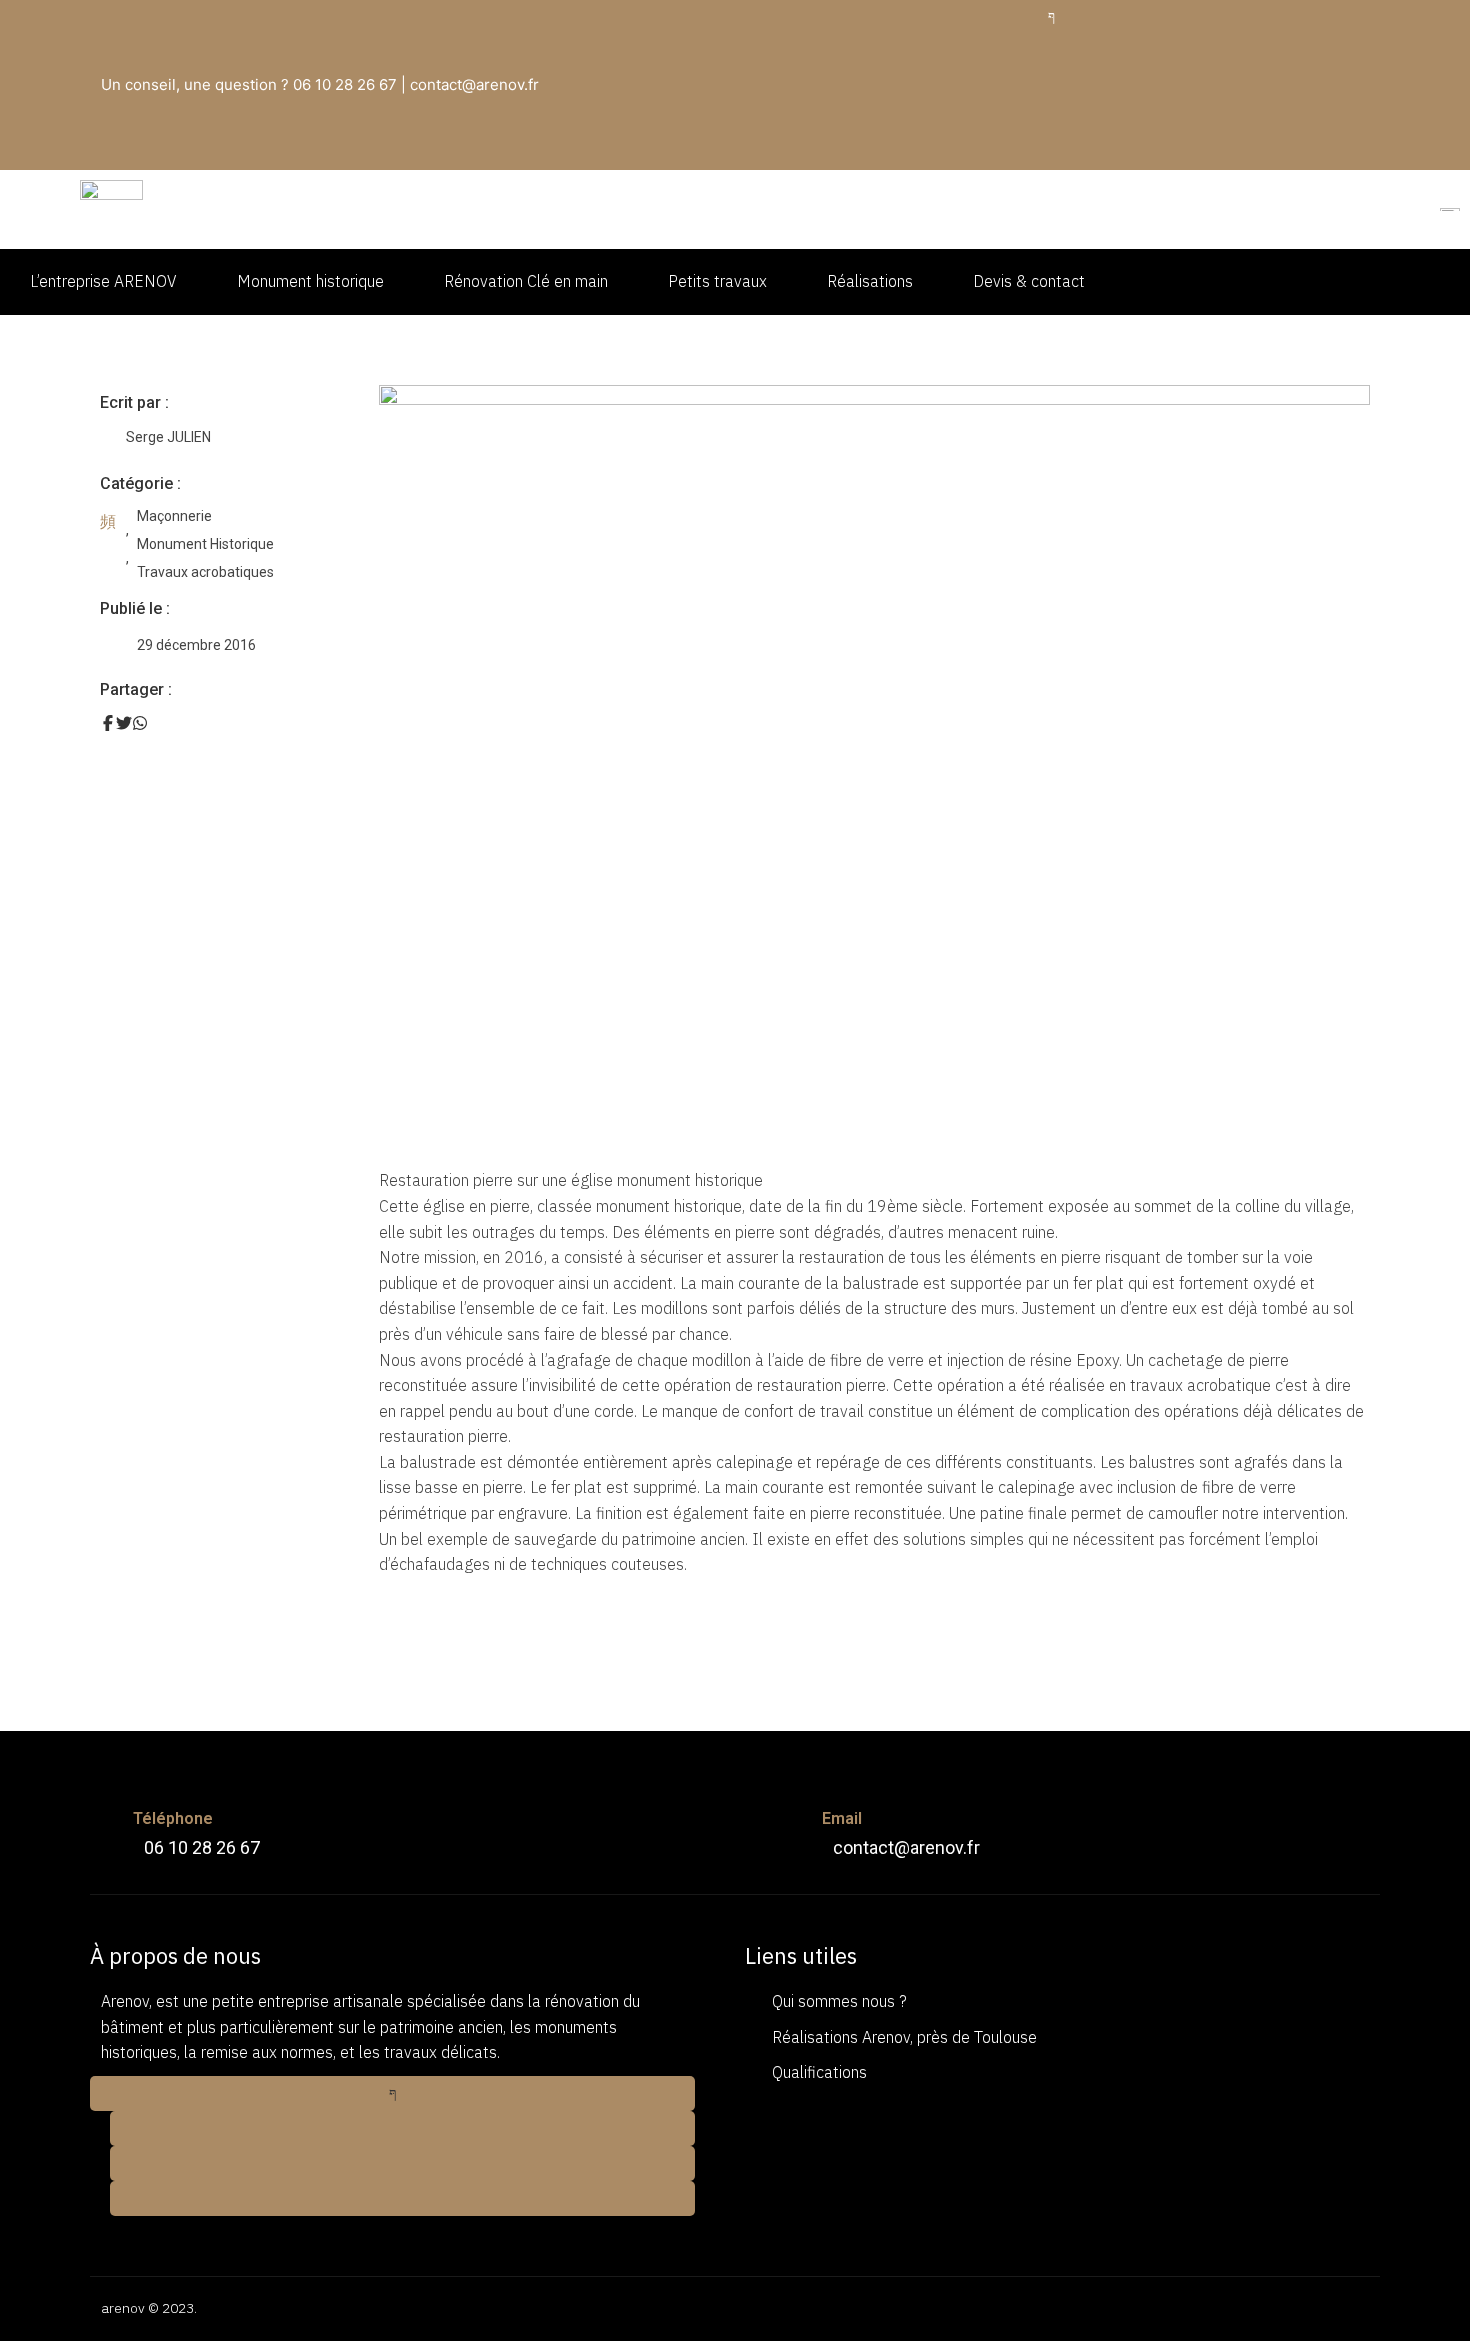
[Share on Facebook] (108, 723)
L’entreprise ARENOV (103, 281)
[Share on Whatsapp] (140, 723)
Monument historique (310, 281)
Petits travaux (717, 281)
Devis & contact (1029, 281)
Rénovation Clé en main (526, 281)
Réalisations (870, 281)
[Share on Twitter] (124, 723)
